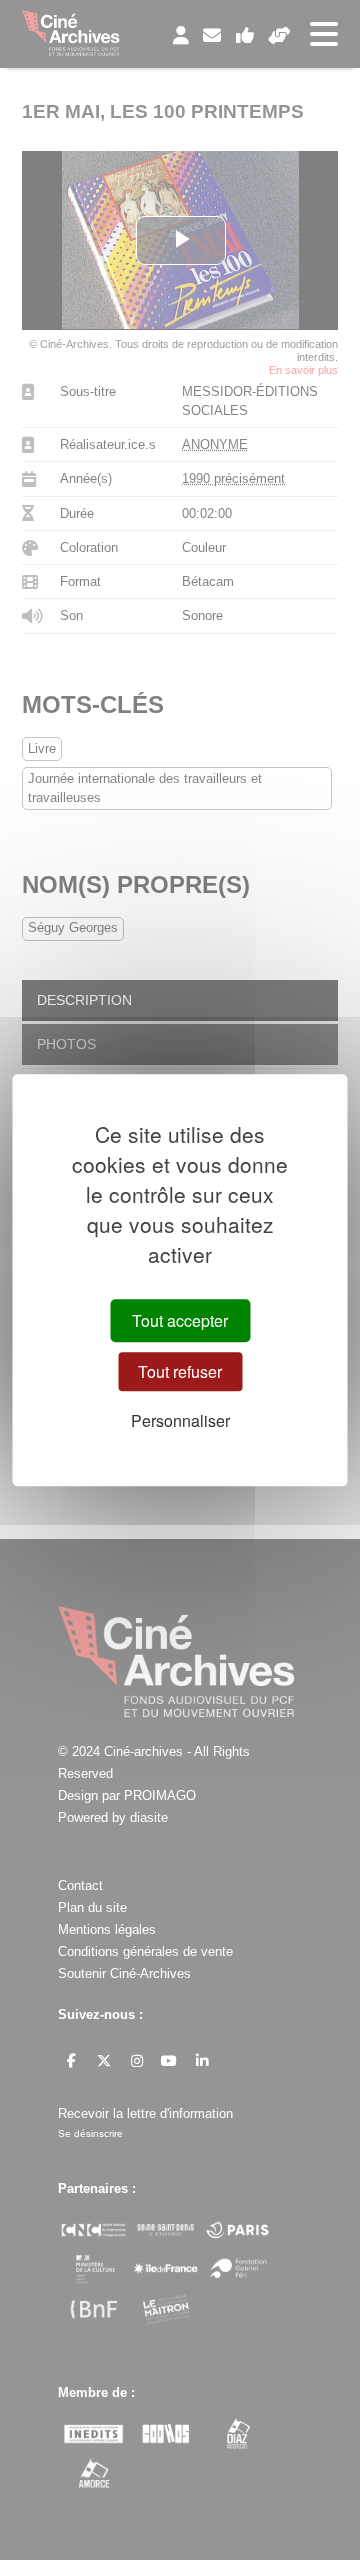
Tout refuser (180, 1371)
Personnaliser (180, 1421)
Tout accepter (180, 1320)
